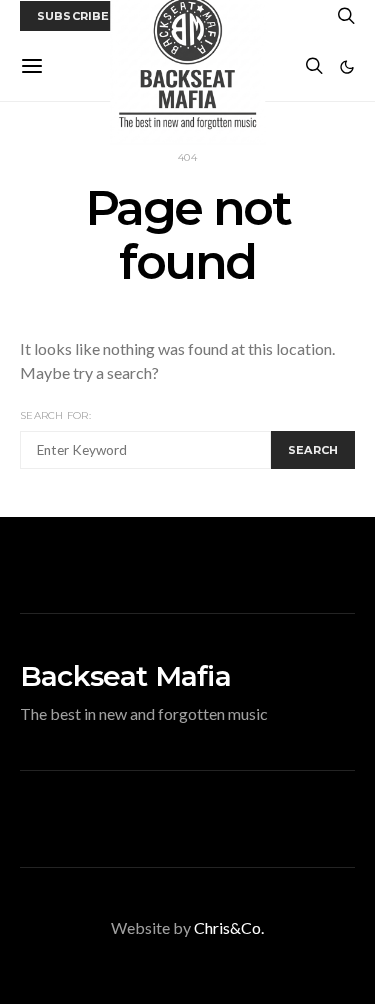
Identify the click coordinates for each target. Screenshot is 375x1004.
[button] (347, 67)
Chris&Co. (229, 927)
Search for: (55, 415)
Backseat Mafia (125, 676)
